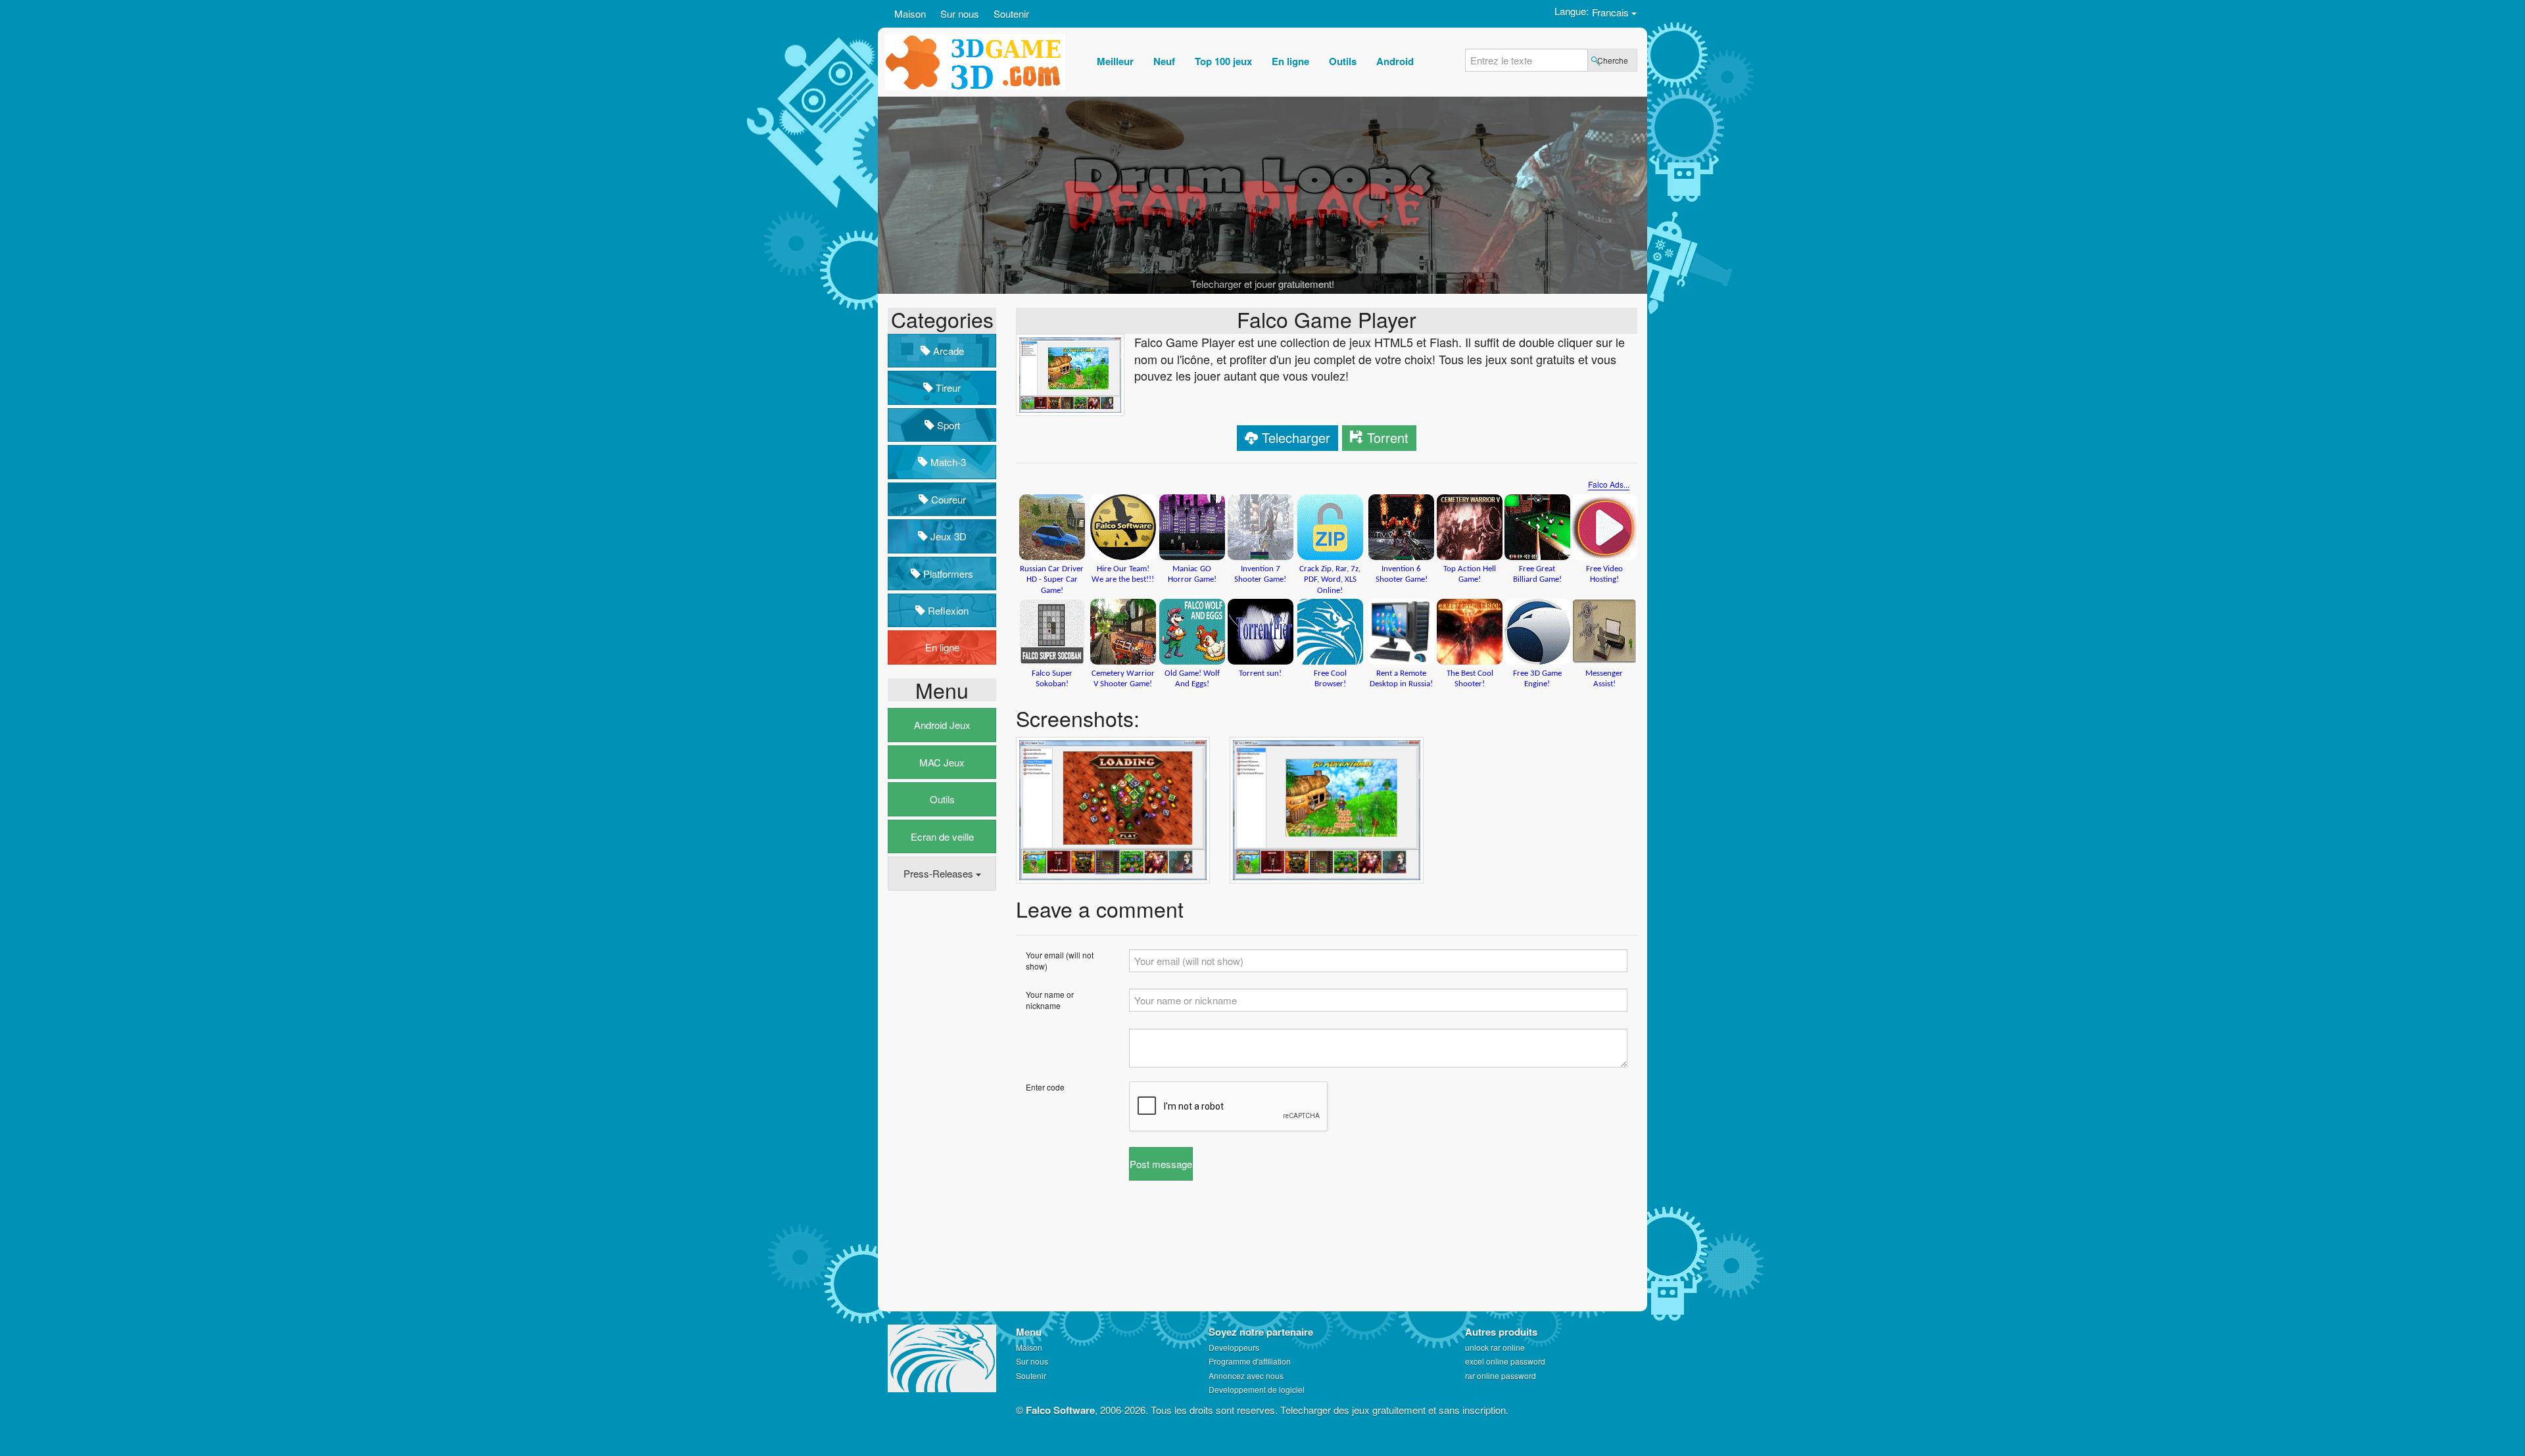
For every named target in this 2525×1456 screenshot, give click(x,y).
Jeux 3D (947, 536)
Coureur (947, 499)
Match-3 (947, 462)
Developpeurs (1234, 1347)
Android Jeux (942, 725)
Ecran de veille (942, 836)
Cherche (1613, 60)
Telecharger (1296, 437)
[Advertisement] (940, 1102)
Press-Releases (940, 873)
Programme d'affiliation (1250, 1361)
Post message (1161, 1164)
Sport (947, 425)
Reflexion (947, 610)
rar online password (1501, 1375)
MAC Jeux (942, 762)
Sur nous (960, 13)
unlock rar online (1495, 1347)
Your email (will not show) (1060, 960)
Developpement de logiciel (1257, 1389)
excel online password (1505, 1361)
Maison (910, 13)
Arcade (947, 351)
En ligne (942, 647)
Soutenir (1011, 13)
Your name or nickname (1050, 1000)
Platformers (947, 574)
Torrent (1388, 437)
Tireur (947, 387)
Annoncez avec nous (1246, 1375)
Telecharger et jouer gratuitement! (1262, 284)
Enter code (1045, 1087)
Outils (942, 799)
